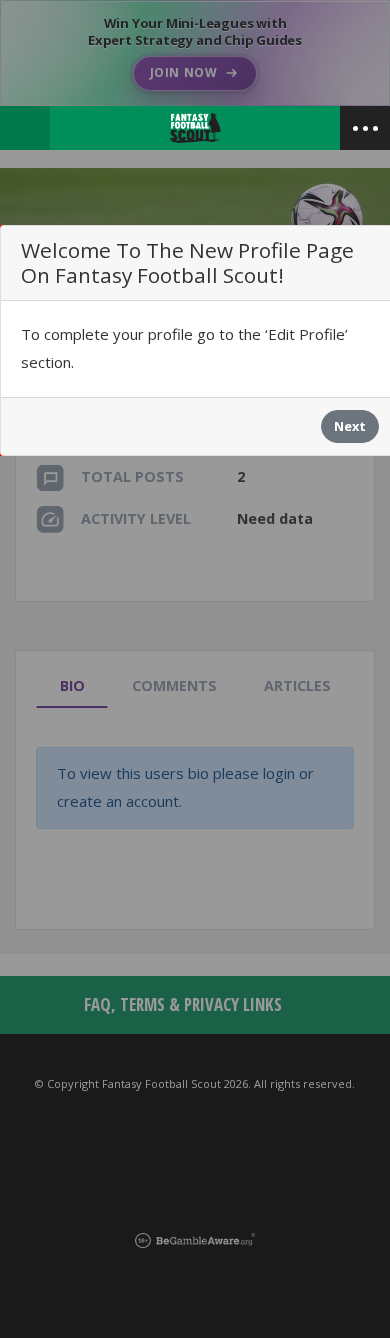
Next (350, 426)
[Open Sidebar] (365, 128)
